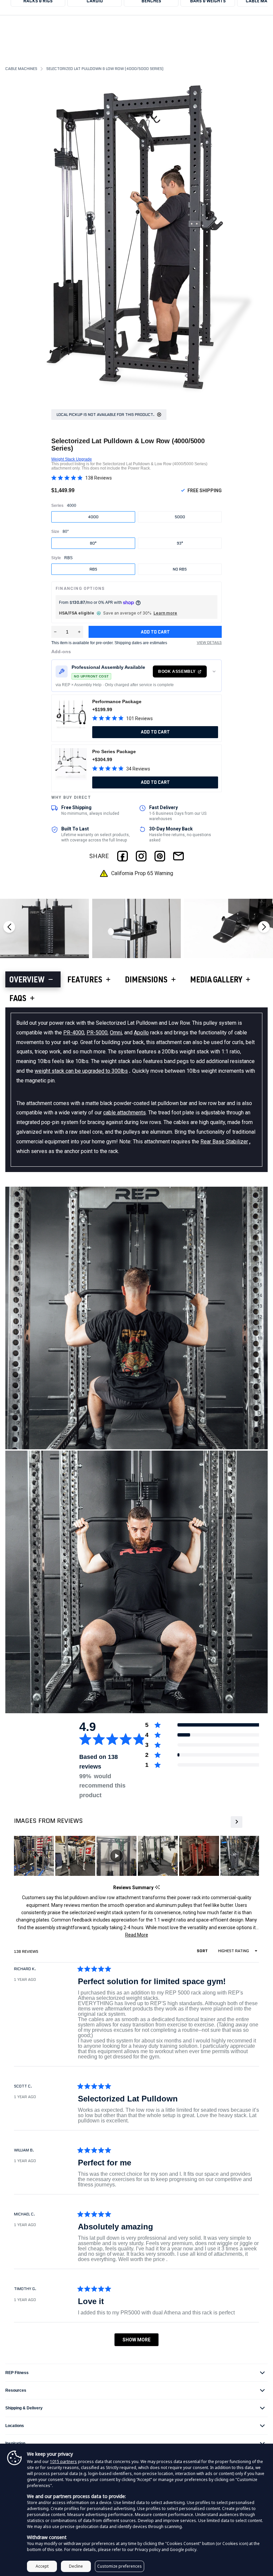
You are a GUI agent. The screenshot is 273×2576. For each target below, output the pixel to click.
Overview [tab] (27, 981)
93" (180, 543)
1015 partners (63, 2462)
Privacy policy (148, 2550)
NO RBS (180, 569)
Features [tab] (85, 981)
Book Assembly (177, 671)
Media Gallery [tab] (216, 981)
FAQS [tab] (18, 999)
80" (93, 543)
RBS (93, 569)
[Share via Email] (178, 856)
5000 (180, 517)
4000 (93, 517)
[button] (82, 478)
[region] (136, 1856)
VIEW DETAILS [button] (209, 643)
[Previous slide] (9, 927)
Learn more (165, 613)
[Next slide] (264, 927)
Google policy (183, 2550)
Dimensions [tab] (146, 981)
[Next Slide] (236, 1822)
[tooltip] (157, 1888)
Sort (203, 1951)
